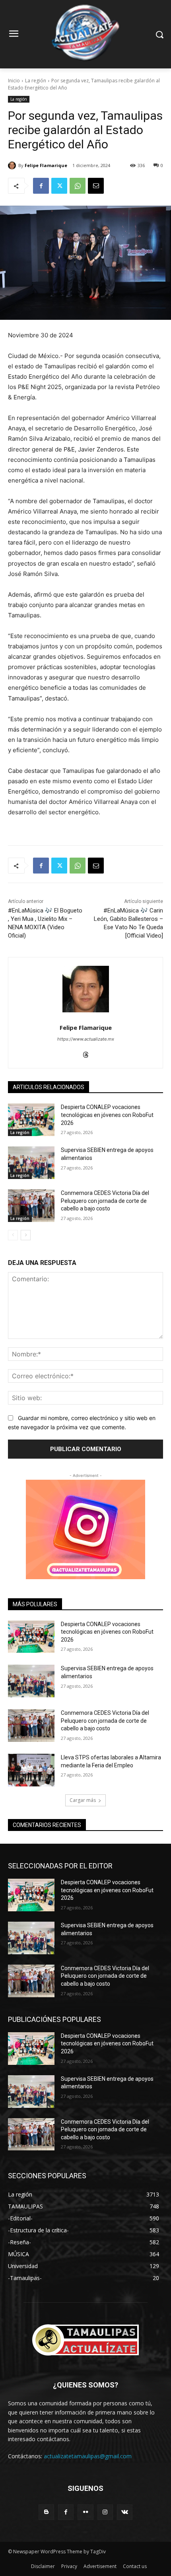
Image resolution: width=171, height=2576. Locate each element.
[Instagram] (105, 2512)
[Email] (96, 186)
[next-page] (26, 1235)
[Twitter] (59, 186)
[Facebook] (41, 186)
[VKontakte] (125, 2512)
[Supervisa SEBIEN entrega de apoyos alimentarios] (31, 1163)
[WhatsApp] (78, 186)
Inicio (14, 81)
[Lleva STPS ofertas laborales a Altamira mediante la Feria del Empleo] (31, 1770)
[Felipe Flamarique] (13, 165)
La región (36, 81)
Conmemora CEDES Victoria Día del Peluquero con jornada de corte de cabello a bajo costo (105, 1201)
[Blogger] (46, 2512)
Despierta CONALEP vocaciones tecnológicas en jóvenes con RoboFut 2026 (107, 1115)
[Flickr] (85, 2512)
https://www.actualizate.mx (86, 1039)
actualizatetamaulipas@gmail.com (88, 2456)
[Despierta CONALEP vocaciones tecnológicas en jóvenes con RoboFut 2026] (31, 1120)
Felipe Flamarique (46, 165)
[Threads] (86, 1053)
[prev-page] (13, 1235)
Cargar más (83, 1800)
